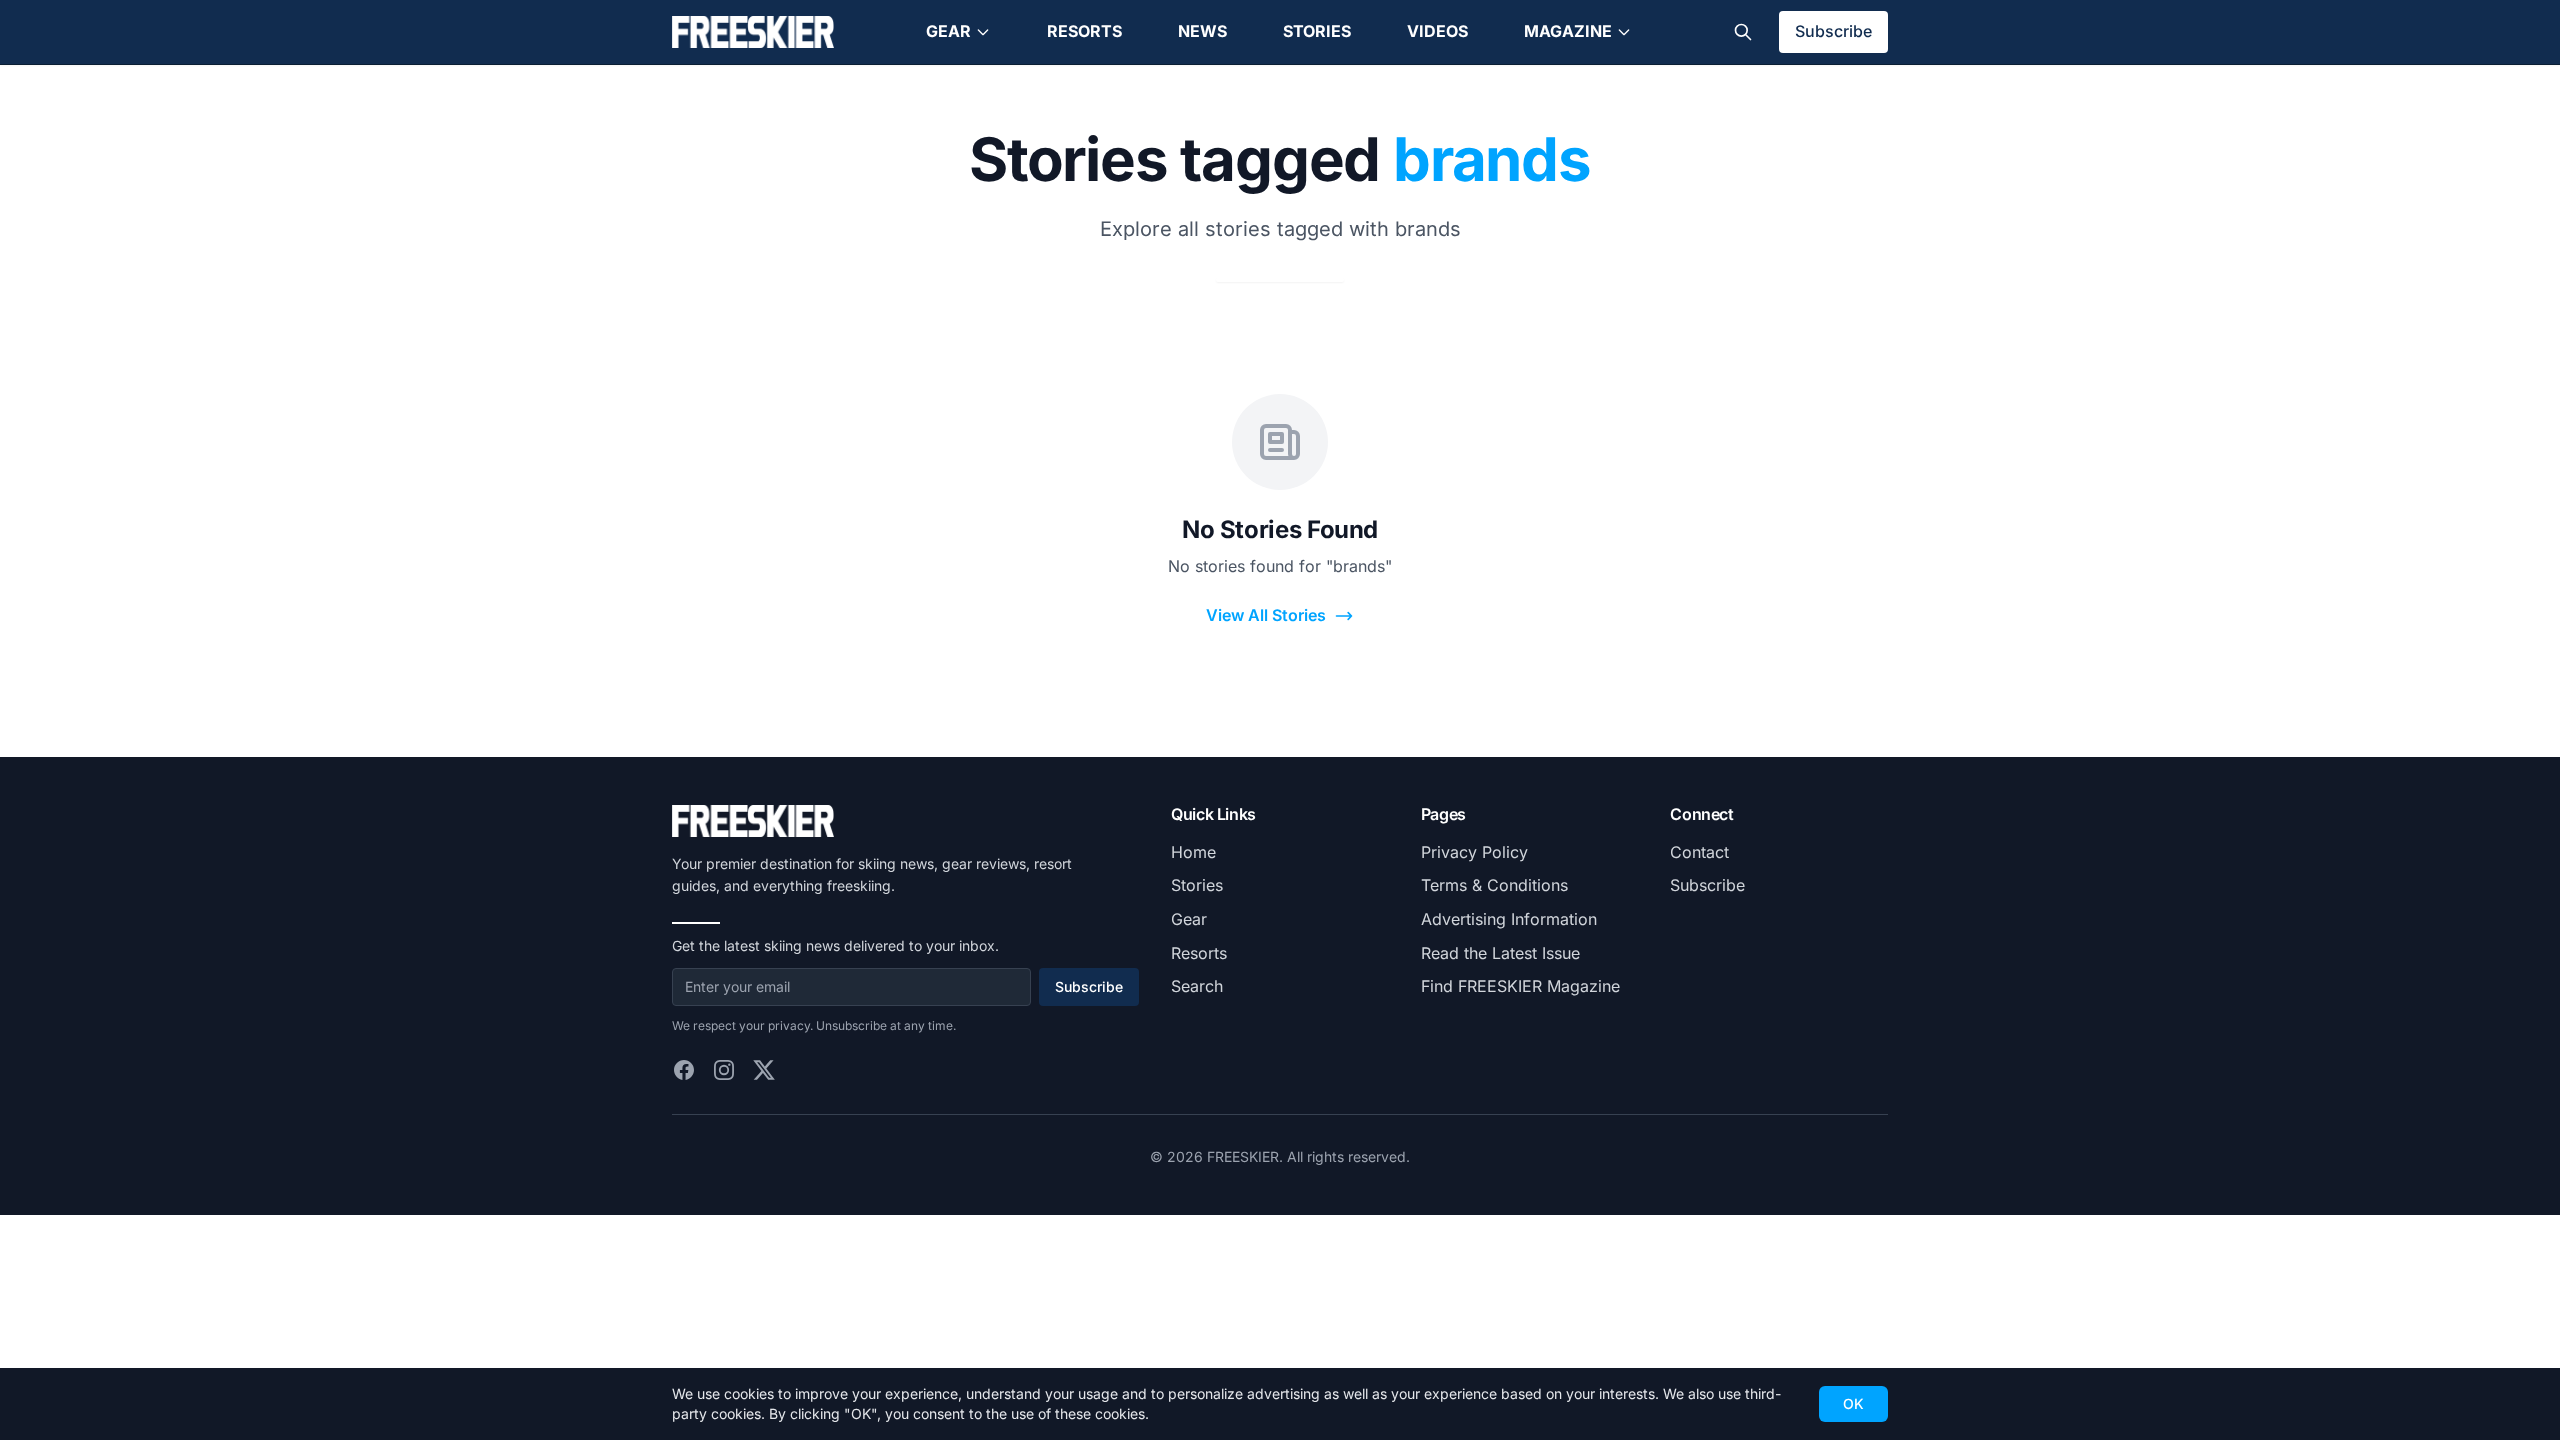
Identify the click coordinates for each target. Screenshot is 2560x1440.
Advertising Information (1509, 919)
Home (1193, 852)
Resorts (1084, 31)
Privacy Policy (1474, 852)
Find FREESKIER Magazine (1520, 986)
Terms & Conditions (1494, 885)
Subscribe (1833, 31)
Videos (1437, 31)
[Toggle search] (1743, 32)
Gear (948, 31)
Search (1197, 986)
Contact (1699, 852)
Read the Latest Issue (1500, 953)
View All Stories (1266, 615)
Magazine (1568, 31)
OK (1853, 1403)
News (1202, 31)
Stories (1317, 31)
